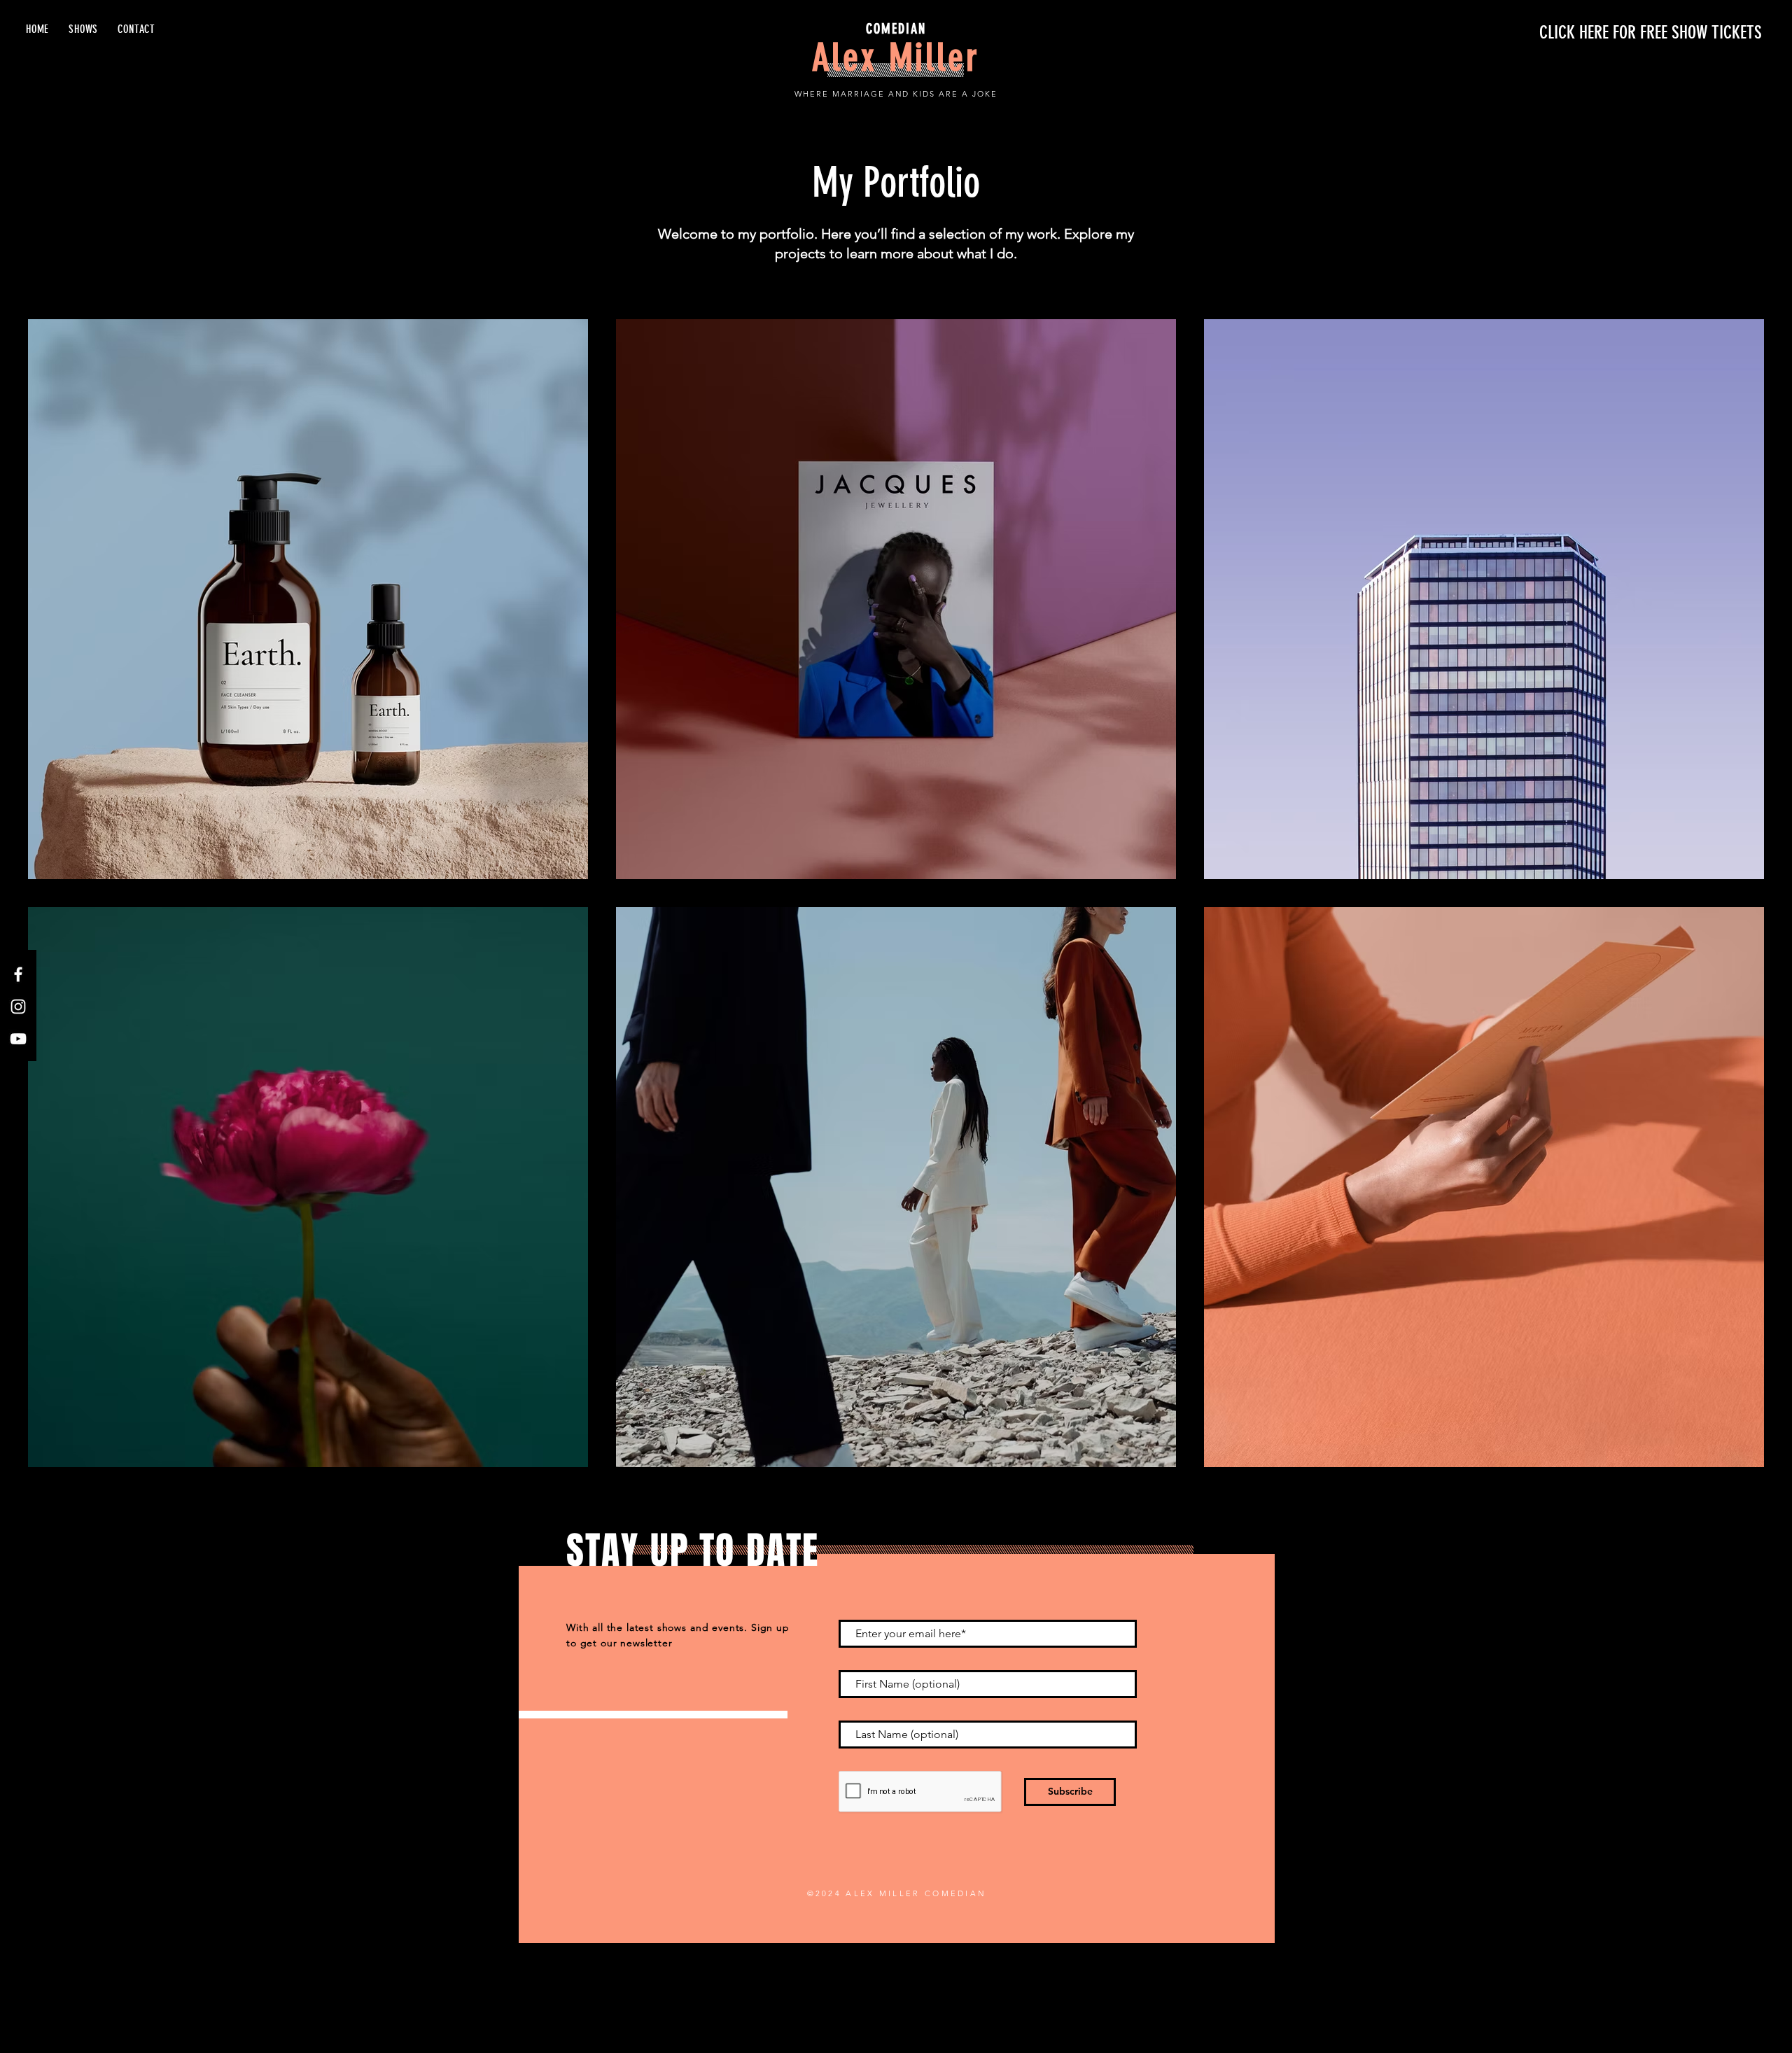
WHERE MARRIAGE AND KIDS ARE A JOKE (896, 94)
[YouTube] (18, 1039)
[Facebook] (18, 974)
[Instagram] (18, 1007)
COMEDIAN (896, 29)
